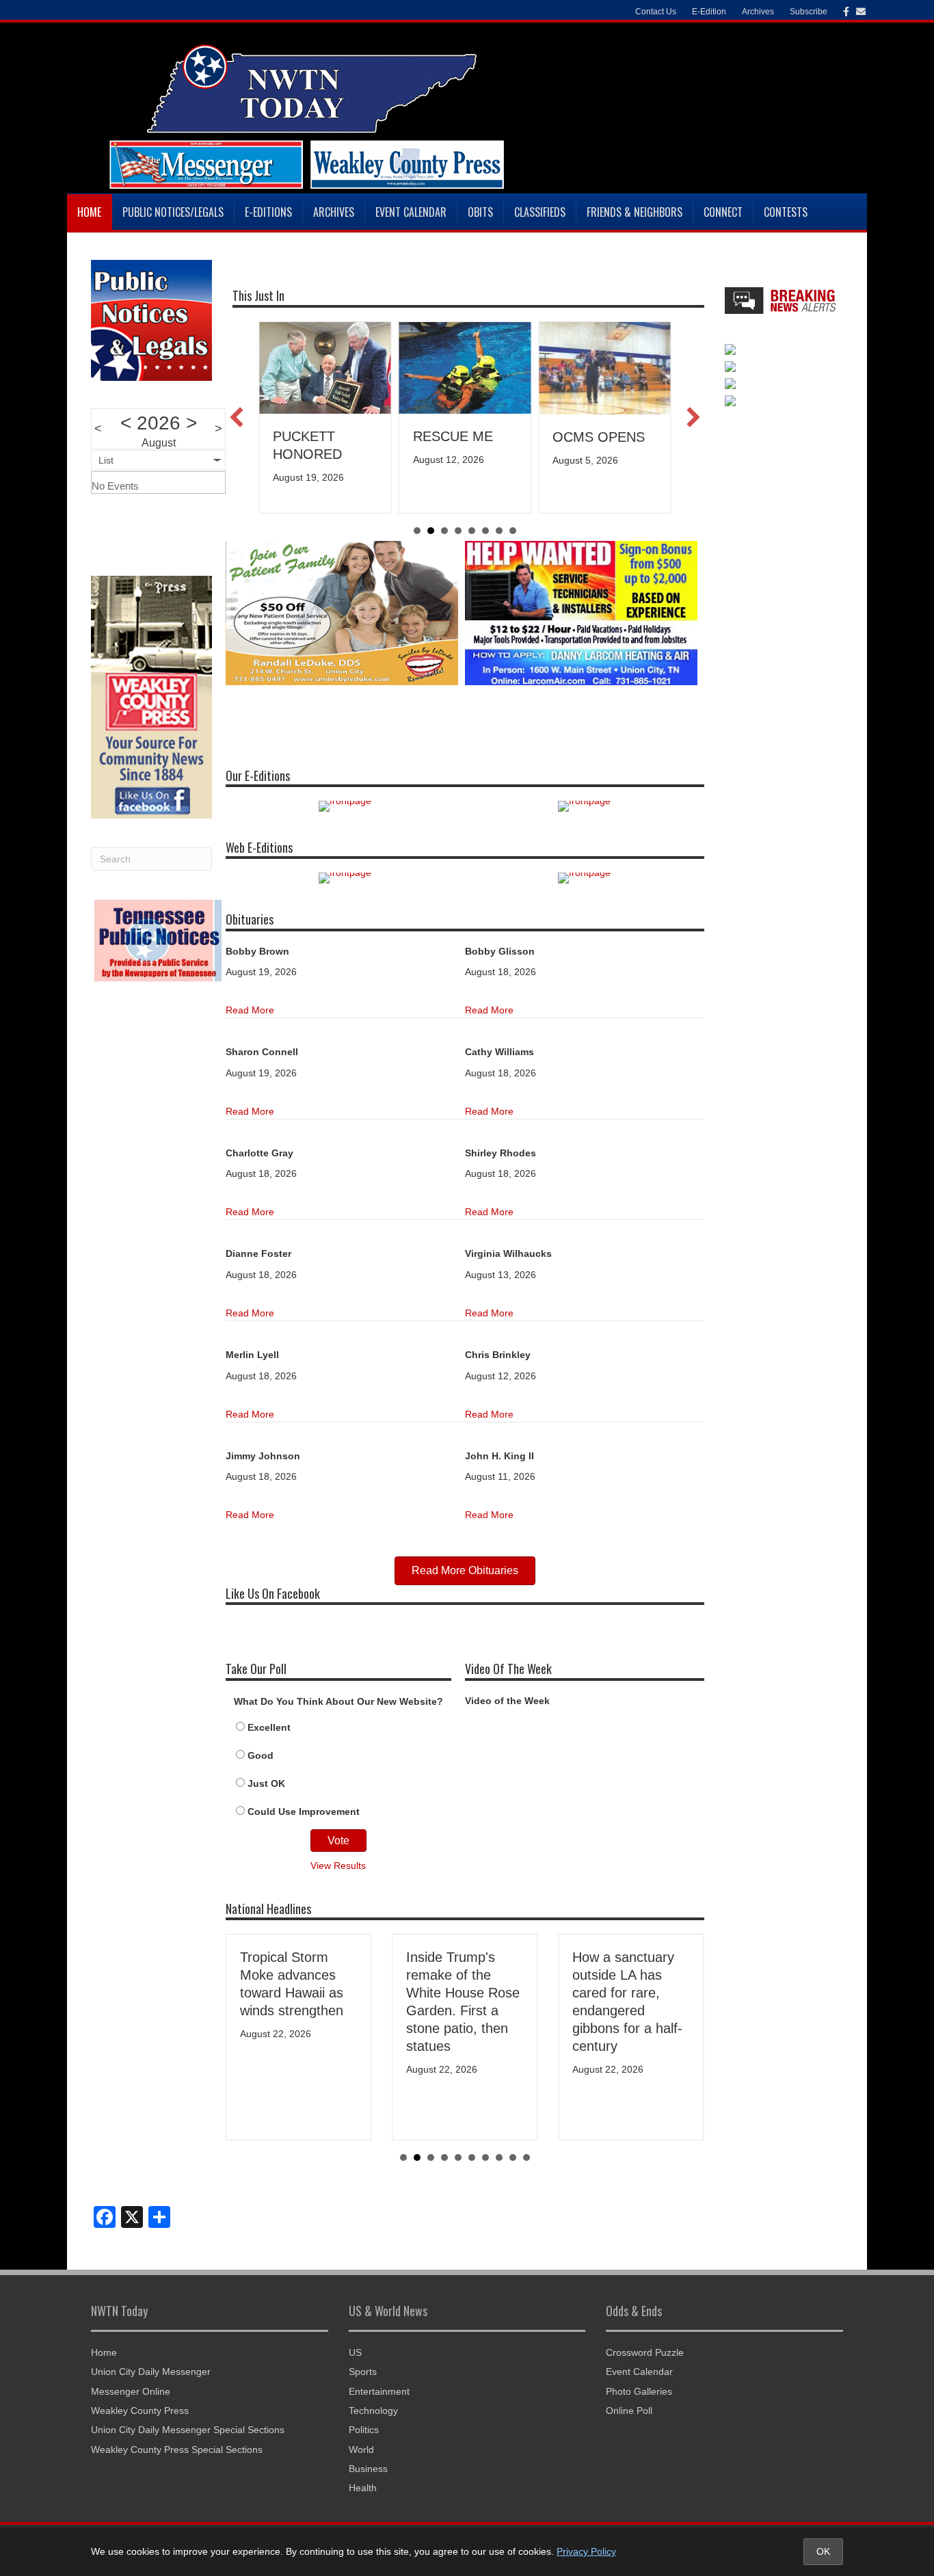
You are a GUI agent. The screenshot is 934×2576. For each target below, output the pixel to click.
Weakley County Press (140, 2411)
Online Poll (629, 2411)
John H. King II (499, 1456)
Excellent (269, 1727)
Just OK (266, 1783)
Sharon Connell (262, 1052)
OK (823, 2551)
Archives (334, 212)
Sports (363, 2372)
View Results (338, 1865)
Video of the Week (507, 1701)
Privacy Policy (586, 2551)
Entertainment (379, 2391)
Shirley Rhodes (501, 1153)
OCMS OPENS (464, 437)
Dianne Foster (258, 1253)
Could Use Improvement (304, 1811)
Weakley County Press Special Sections (177, 2449)
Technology (373, 2411)
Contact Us (656, 12)
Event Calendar (411, 212)
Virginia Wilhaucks (508, 1253)
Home (89, 212)
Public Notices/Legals (173, 212)
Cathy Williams (499, 1052)
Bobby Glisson (500, 951)
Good (261, 1755)
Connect (723, 212)
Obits (480, 212)
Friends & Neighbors (635, 212)
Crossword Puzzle (645, 2352)
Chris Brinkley (498, 1355)
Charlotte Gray (259, 1153)
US (355, 2352)
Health (363, 2488)
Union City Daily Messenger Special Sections (188, 2430)
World (361, 2449)
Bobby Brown (257, 951)
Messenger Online (131, 2391)
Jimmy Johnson (263, 1456)
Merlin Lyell (252, 1355)
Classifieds (540, 212)
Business (368, 2469)
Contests (786, 212)
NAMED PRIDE (604, 436)
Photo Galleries (639, 2391)
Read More (250, 1010)
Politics (364, 2430)
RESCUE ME (318, 436)
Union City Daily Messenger (151, 2372)
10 (526, 2157)
